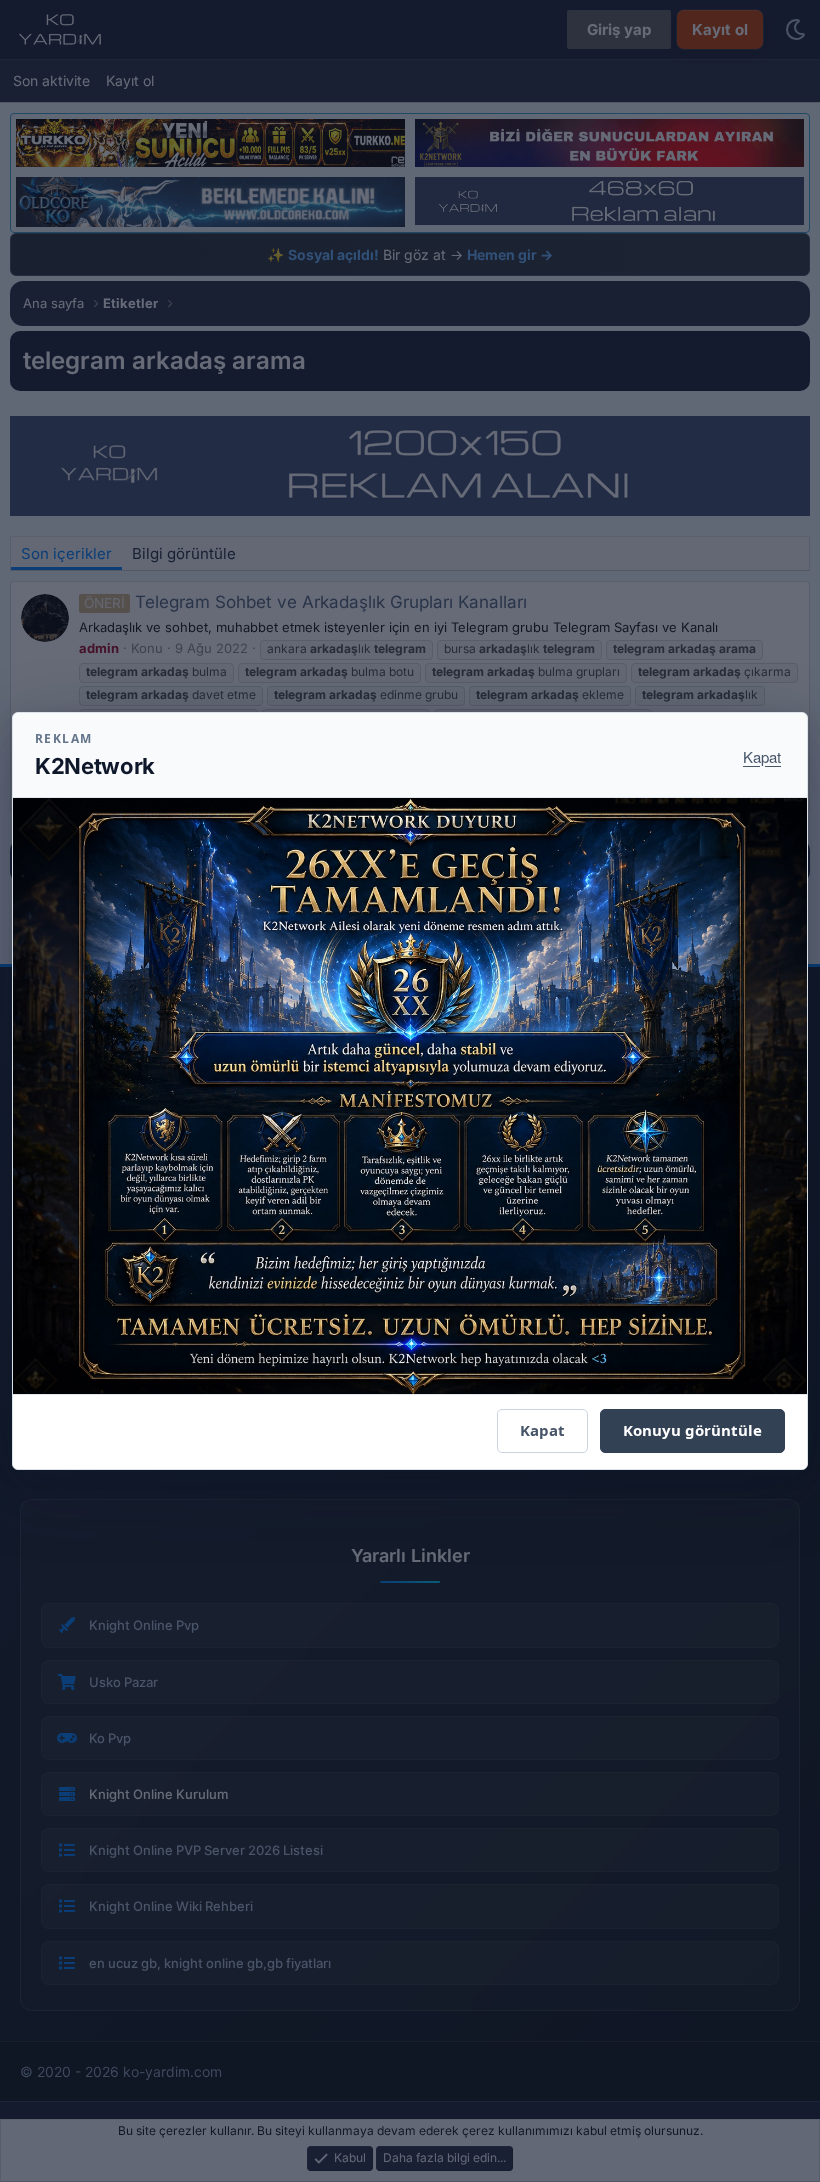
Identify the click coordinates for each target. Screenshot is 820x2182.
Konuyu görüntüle (692, 1430)
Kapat (762, 756)
